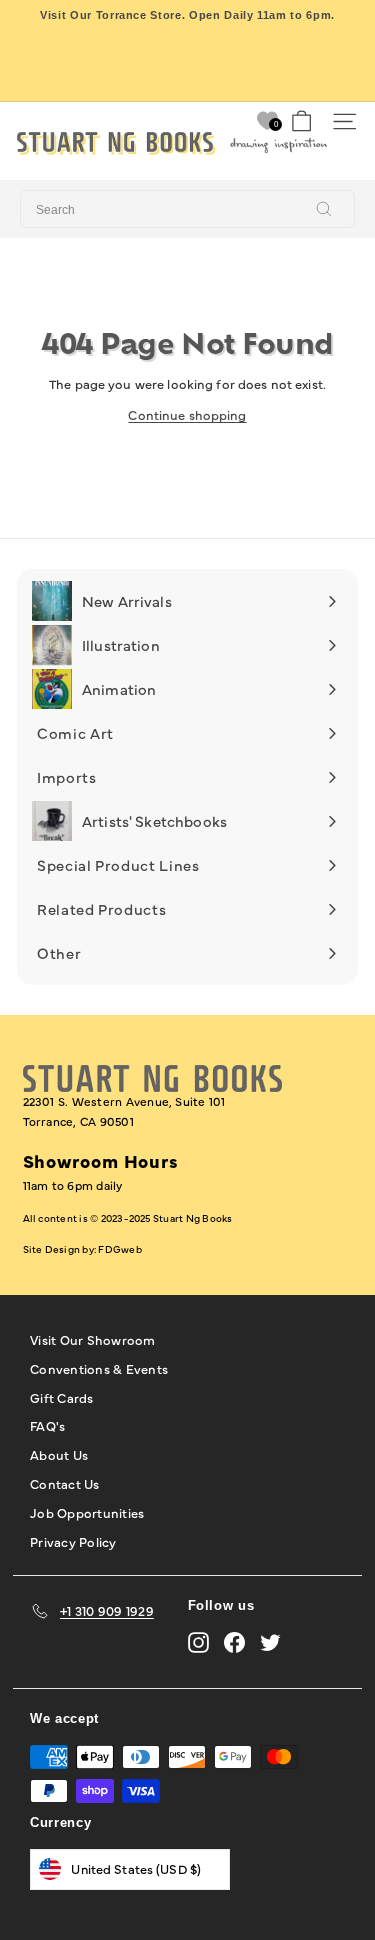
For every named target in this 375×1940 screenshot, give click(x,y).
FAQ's (47, 1425)
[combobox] (187, 209)
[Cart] (301, 121)
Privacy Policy (73, 1541)
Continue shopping (187, 414)
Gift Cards (62, 1397)
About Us (59, 1454)
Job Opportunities (87, 1512)
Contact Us (65, 1483)
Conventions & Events (99, 1368)
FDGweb (119, 1249)
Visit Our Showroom (93, 1339)
